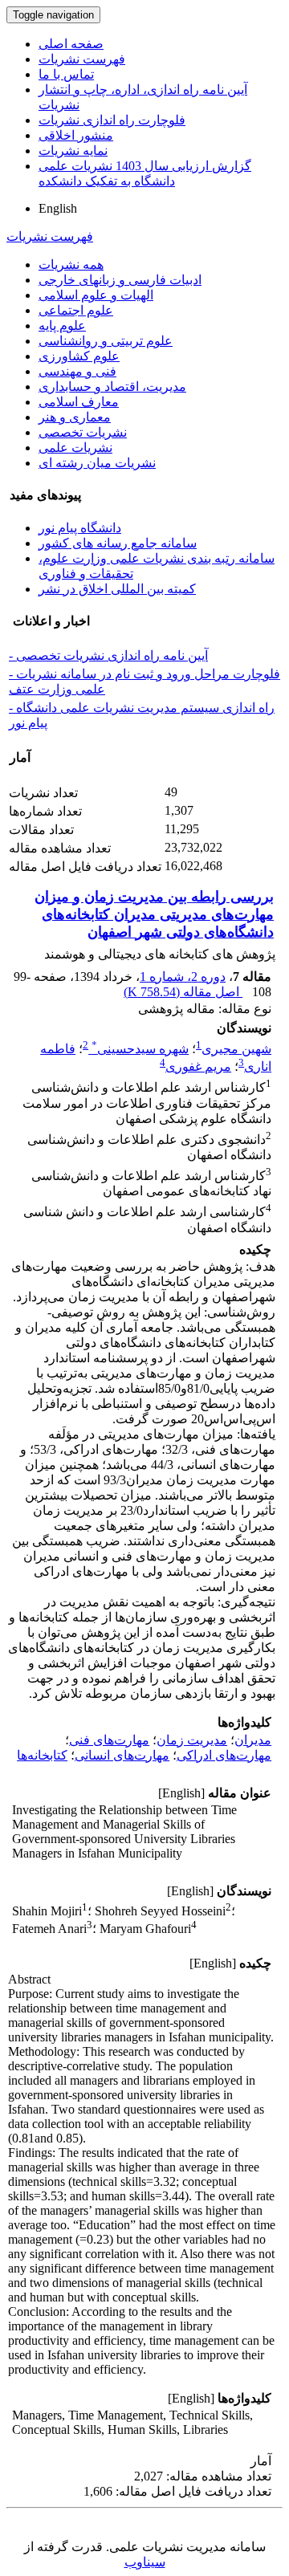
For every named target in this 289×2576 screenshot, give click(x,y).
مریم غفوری (198, 1066)
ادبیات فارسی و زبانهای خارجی (120, 280)
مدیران (253, 1740)
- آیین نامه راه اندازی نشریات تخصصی (108, 655)
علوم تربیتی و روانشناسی (106, 341)
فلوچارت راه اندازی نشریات (112, 120)
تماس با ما (66, 74)
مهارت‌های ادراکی (224, 1755)
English (58, 208)
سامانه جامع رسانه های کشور (118, 543)
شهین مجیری (236, 1049)
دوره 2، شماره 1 (183, 977)
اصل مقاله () (183, 992)
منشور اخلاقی (76, 135)
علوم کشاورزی (79, 356)
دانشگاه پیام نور (80, 528)
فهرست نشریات (82, 59)
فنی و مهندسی (77, 371)
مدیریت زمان (192, 1740)
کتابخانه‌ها (42, 1755)
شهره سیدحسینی (140, 1049)
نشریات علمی (75, 448)
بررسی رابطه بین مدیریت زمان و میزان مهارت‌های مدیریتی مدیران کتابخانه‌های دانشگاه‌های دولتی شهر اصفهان (154, 914)
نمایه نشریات (73, 151)
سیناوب (145, 2562)
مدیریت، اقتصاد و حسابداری (112, 387)
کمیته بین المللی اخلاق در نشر (117, 589)
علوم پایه (62, 326)
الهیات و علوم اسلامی (96, 295)
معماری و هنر (75, 417)
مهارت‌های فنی (109, 1740)
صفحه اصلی (71, 44)
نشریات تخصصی (83, 432)
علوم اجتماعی (76, 310)
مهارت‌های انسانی (122, 1755)
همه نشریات (71, 265)
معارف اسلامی (79, 402)
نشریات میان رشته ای (97, 463)
